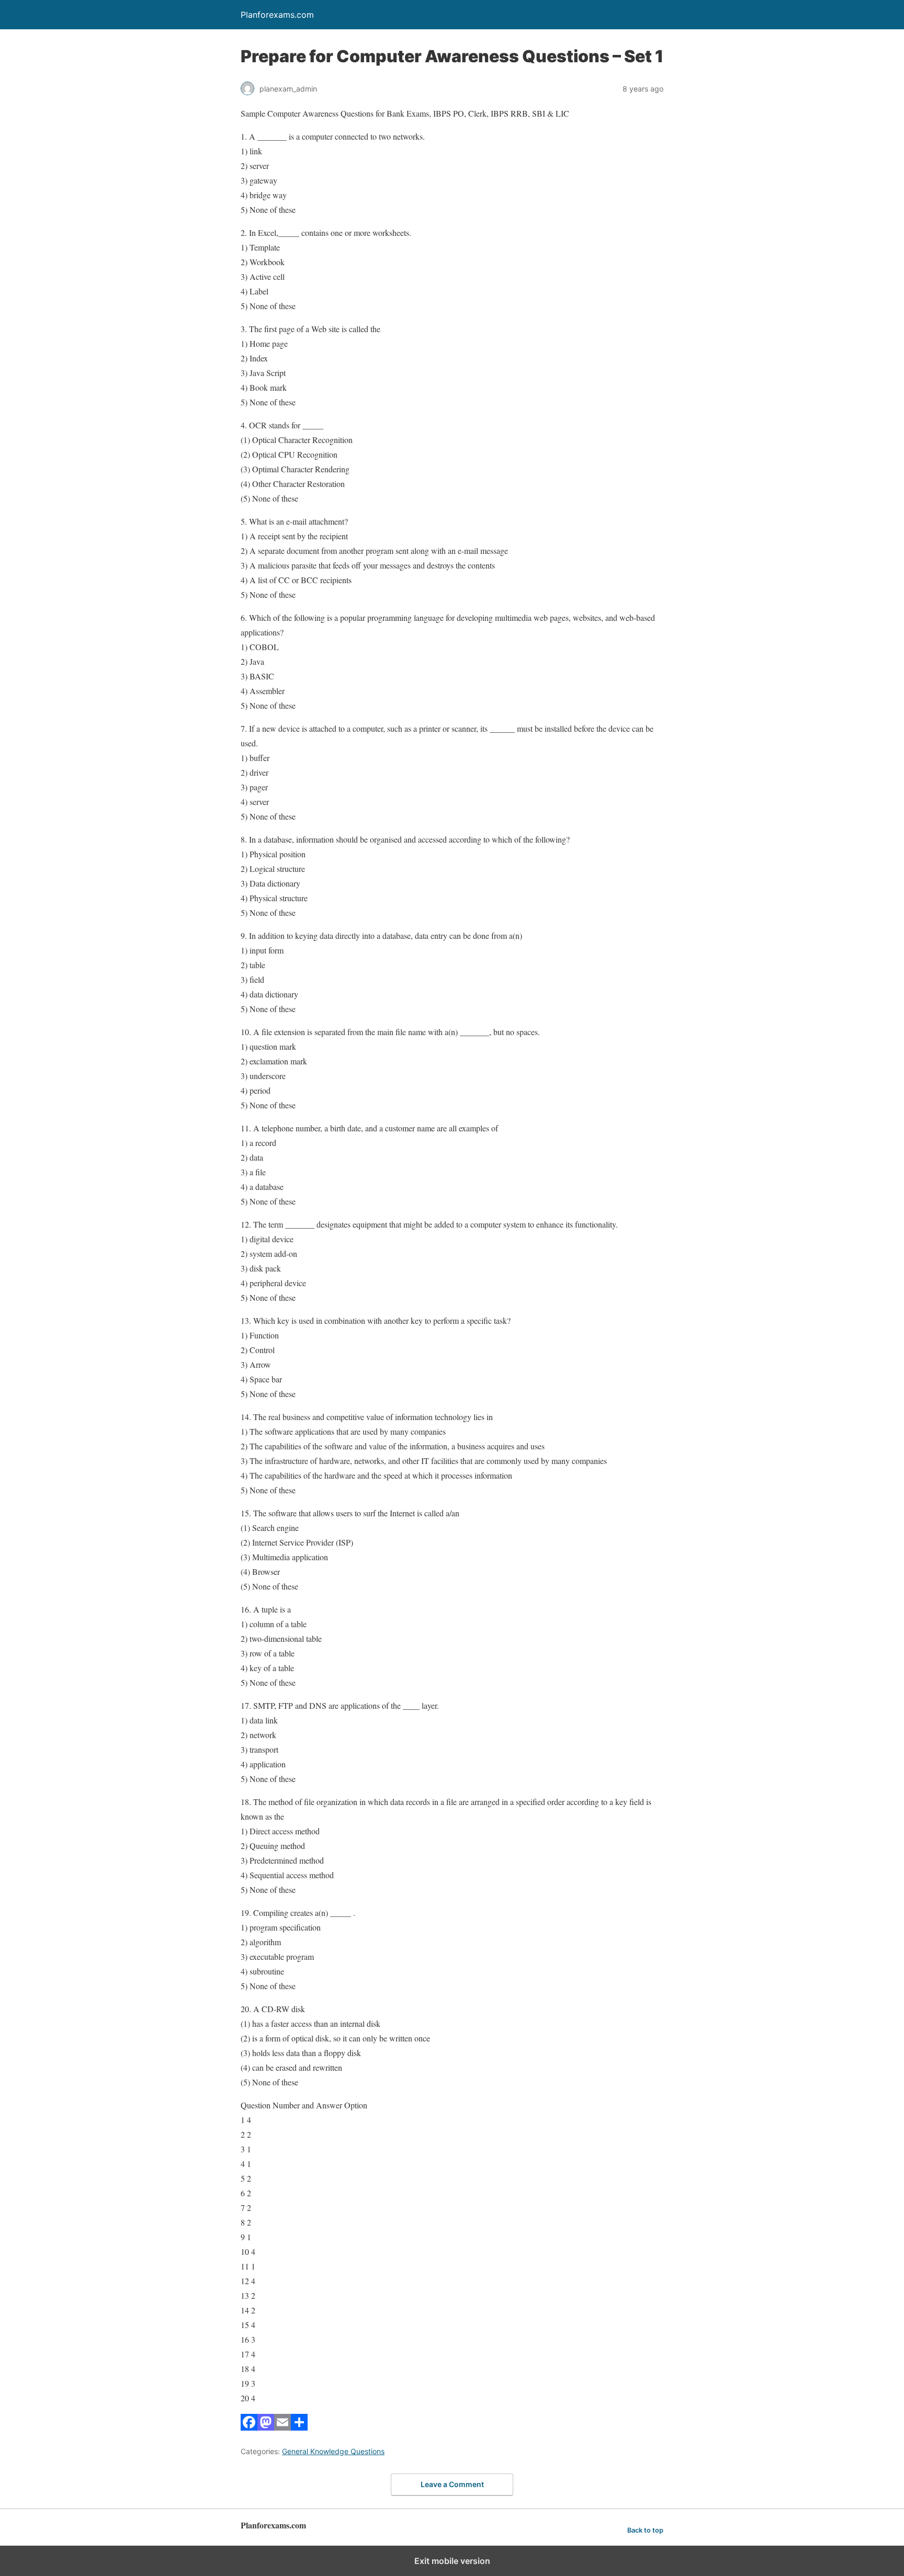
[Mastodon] (266, 2427)
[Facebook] (249, 2427)
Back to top (645, 2530)
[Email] (282, 2427)
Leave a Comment (452, 2484)
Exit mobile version (452, 2561)
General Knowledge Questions (333, 2451)
